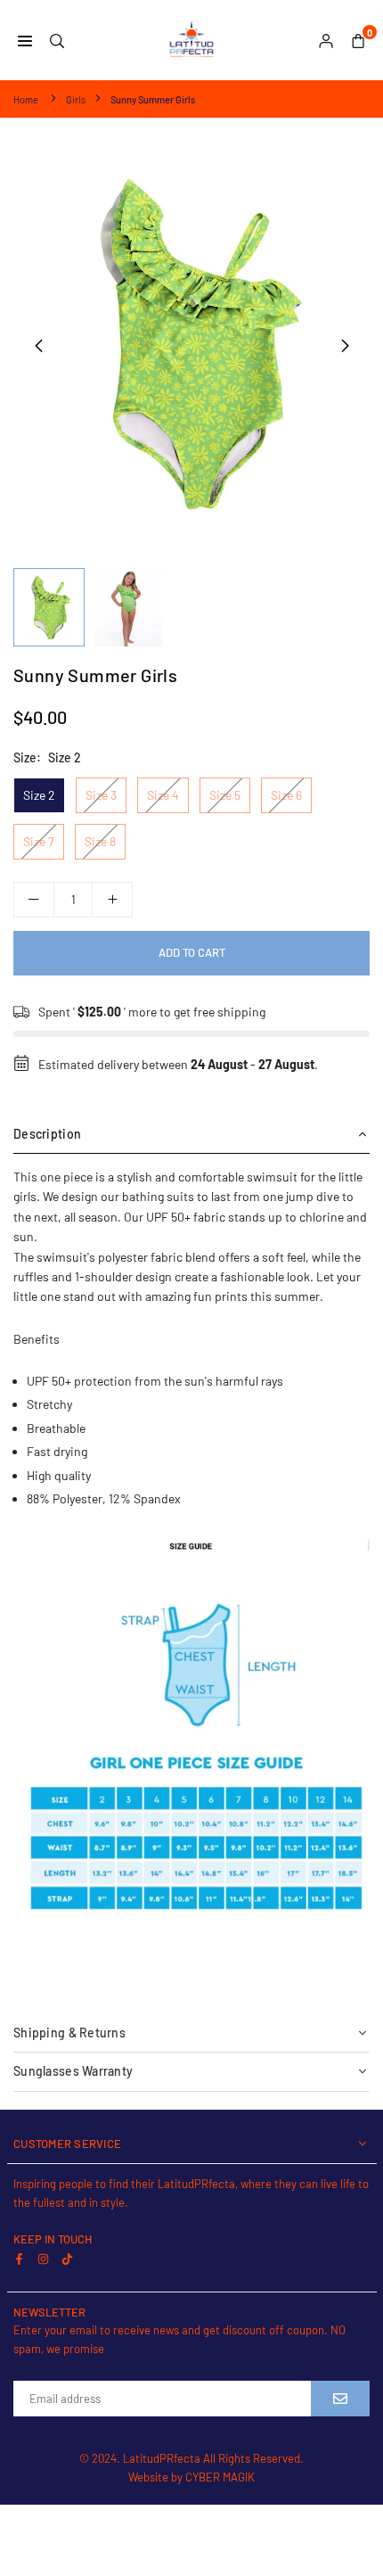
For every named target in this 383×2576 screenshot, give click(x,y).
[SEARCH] (57, 40)
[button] (345, 346)
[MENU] (25, 40)
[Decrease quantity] (34, 900)
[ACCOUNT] (326, 40)
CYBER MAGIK (220, 2477)
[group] (191, 345)
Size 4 (163, 795)
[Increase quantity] (112, 900)
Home (26, 99)
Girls (76, 99)
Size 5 (225, 795)
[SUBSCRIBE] (340, 2399)
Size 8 (100, 841)
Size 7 (39, 841)
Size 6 (286, 795)
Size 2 (39, 795)
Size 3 (101, 795)
